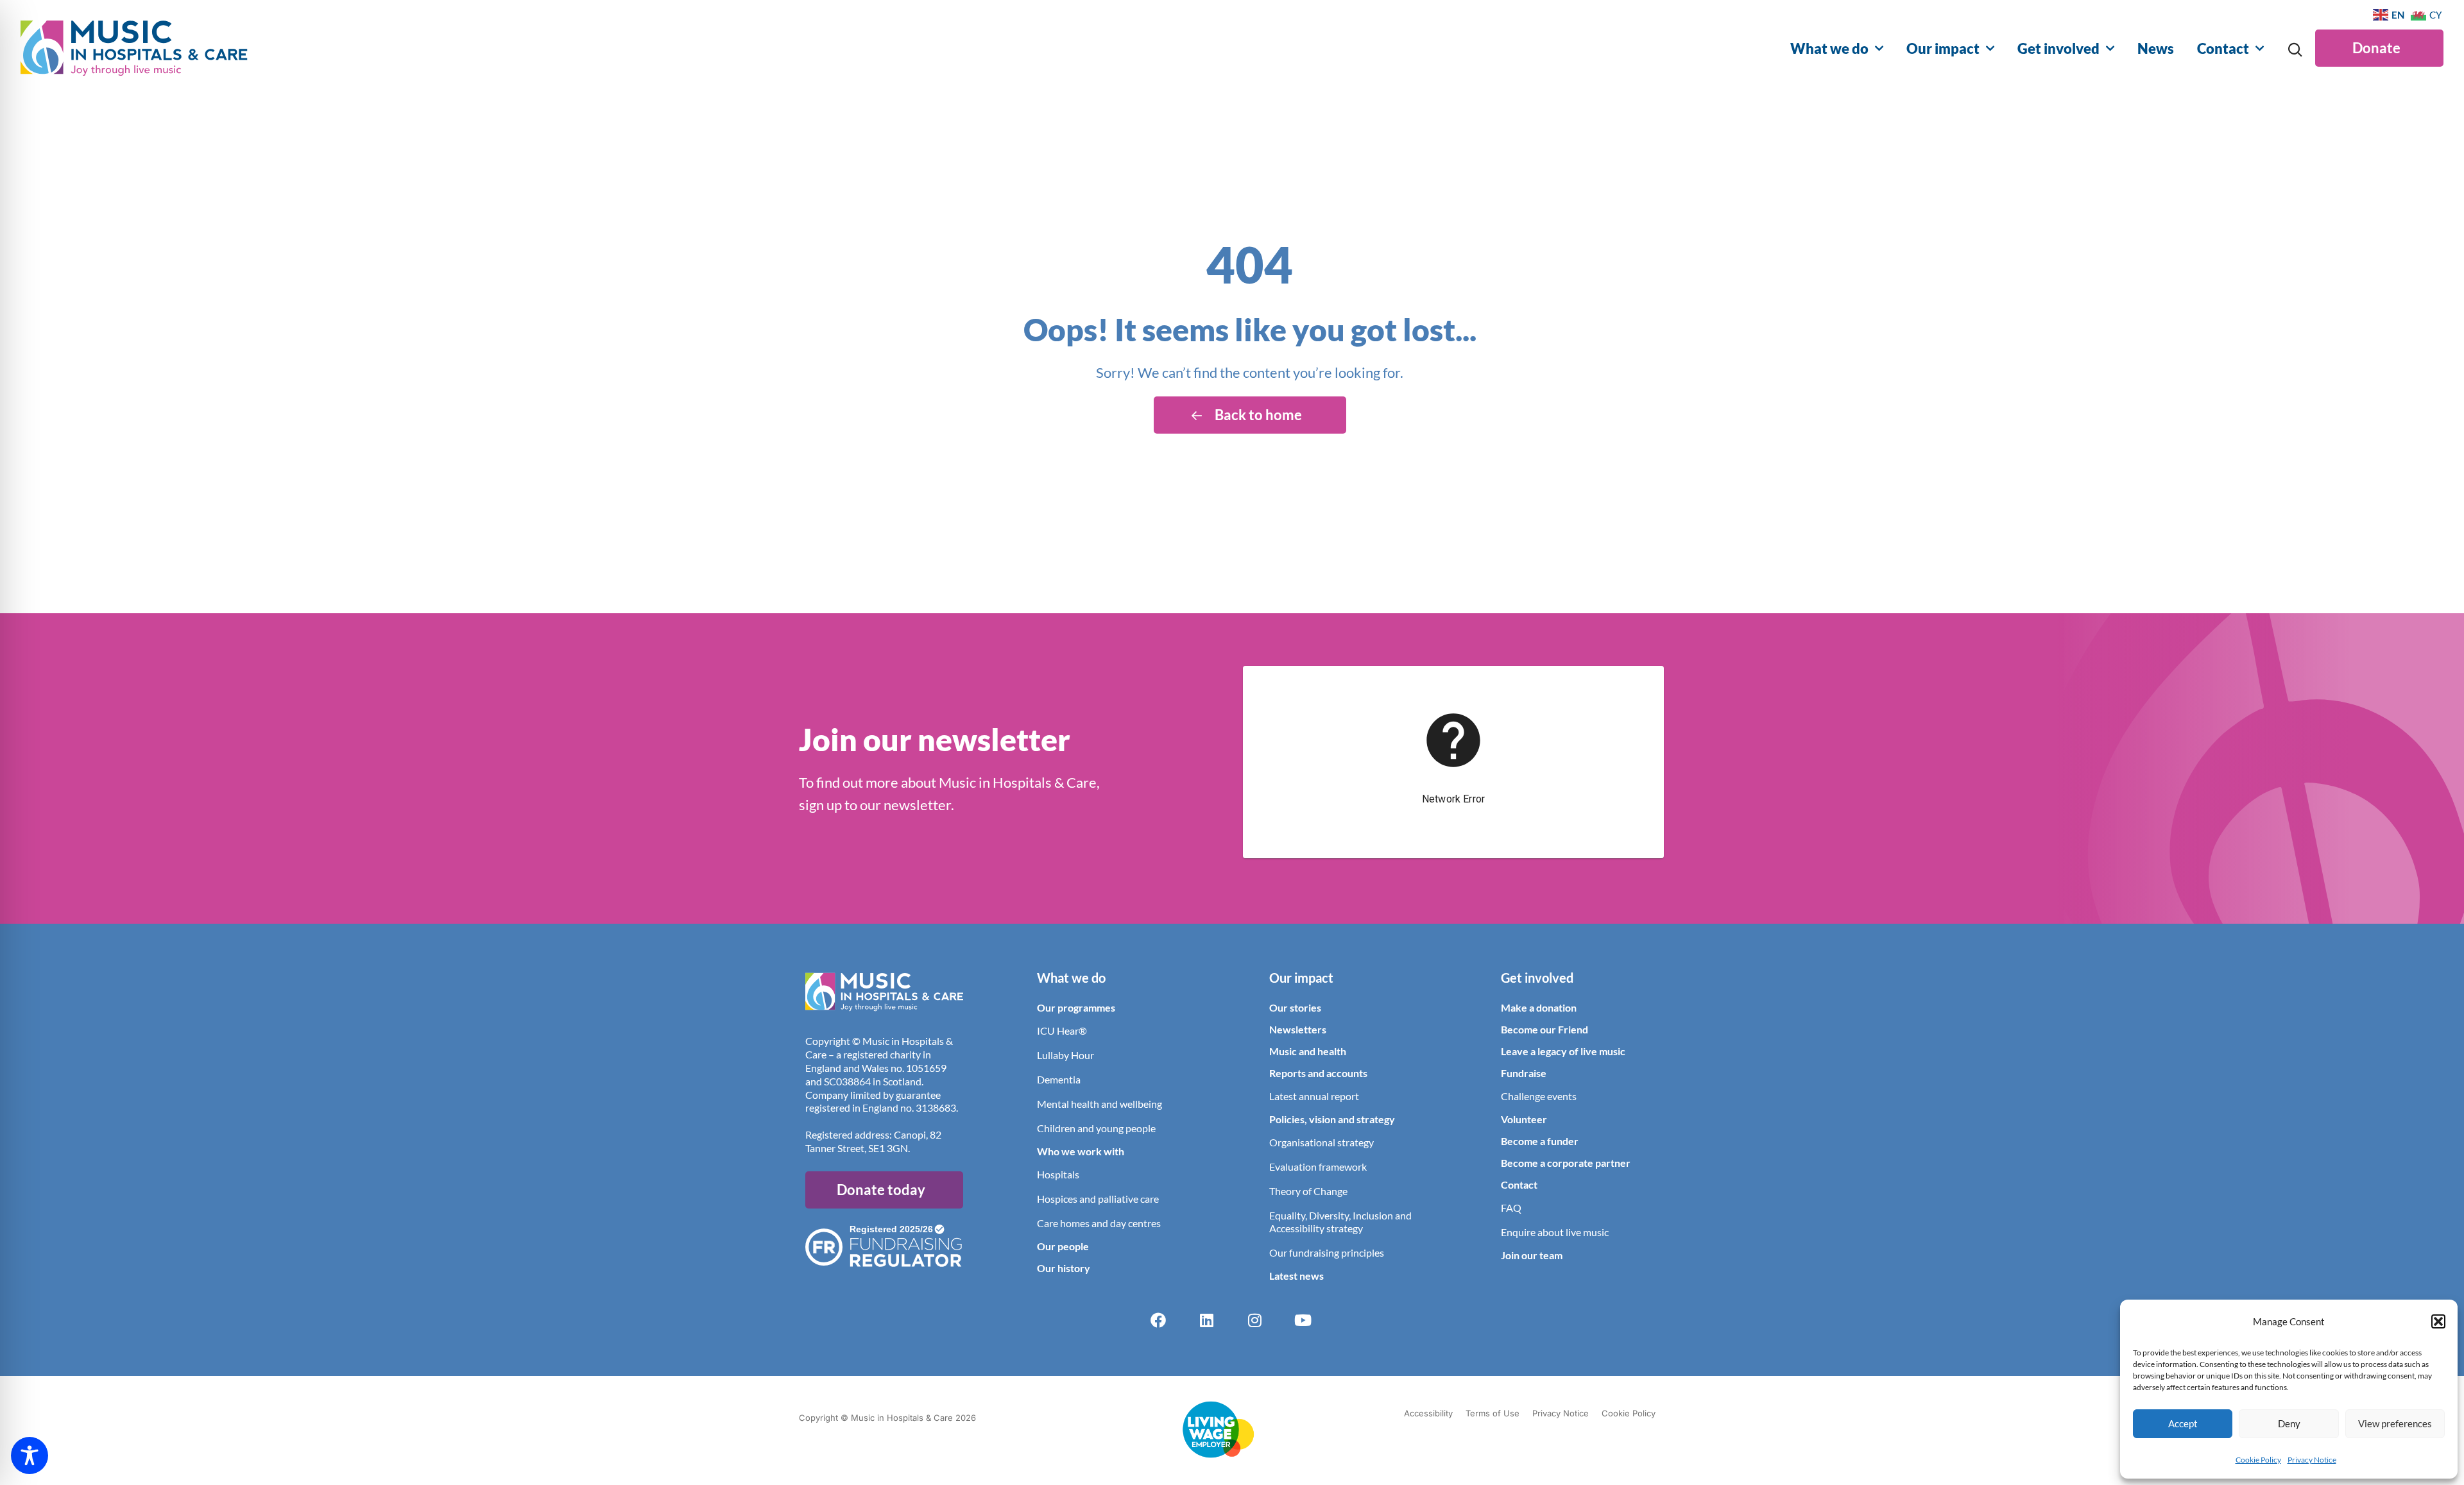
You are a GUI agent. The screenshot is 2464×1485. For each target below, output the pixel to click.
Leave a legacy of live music (1563, 1051)
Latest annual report (1314, 1096)
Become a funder (1540, 1141)
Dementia (1059, 1079)
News (2156, 48)
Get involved (2058, 48)
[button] (2438, 1321)
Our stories (1295, 1007)
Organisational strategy (1322, 1142)
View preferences (2395, 1423)
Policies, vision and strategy (1332, 1119)
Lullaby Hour (1065, 1055)
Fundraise (1524, 1073)
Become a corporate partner (1566, 1163)
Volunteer (1524, 1119)
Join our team (1532, 1255)
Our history (1064, 1268)
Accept (2183, 1423)
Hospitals (1058, 1174)
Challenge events (1539, 1096)
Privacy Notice (2312, 1460)
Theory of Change (1308, 1191)
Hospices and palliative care (1098, 1199)
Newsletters (1298, 1029)
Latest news (1296, 1276)
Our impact (1943, 48)
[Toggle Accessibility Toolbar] (30, 1455)
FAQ (1511, 1208)
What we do (1829, 48)
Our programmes (1076, 1007)
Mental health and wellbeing (1099, 1104)
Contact (2223, 48)
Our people (1063, 1246)
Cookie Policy (2258, 1460)
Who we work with (1081, 1151)
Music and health (1308, 1051)
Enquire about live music (1555, 1232)
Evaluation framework (1318, 1167)
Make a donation (1539, 1007)
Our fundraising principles (1327, 1252)
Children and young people (1096, 1128)
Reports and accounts (1318, 1073)
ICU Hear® (1062, 1031)
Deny (2289, 1423)
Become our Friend (1544, 1029)
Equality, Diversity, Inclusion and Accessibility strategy (1340, 1222)
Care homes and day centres (1099, 1223)
